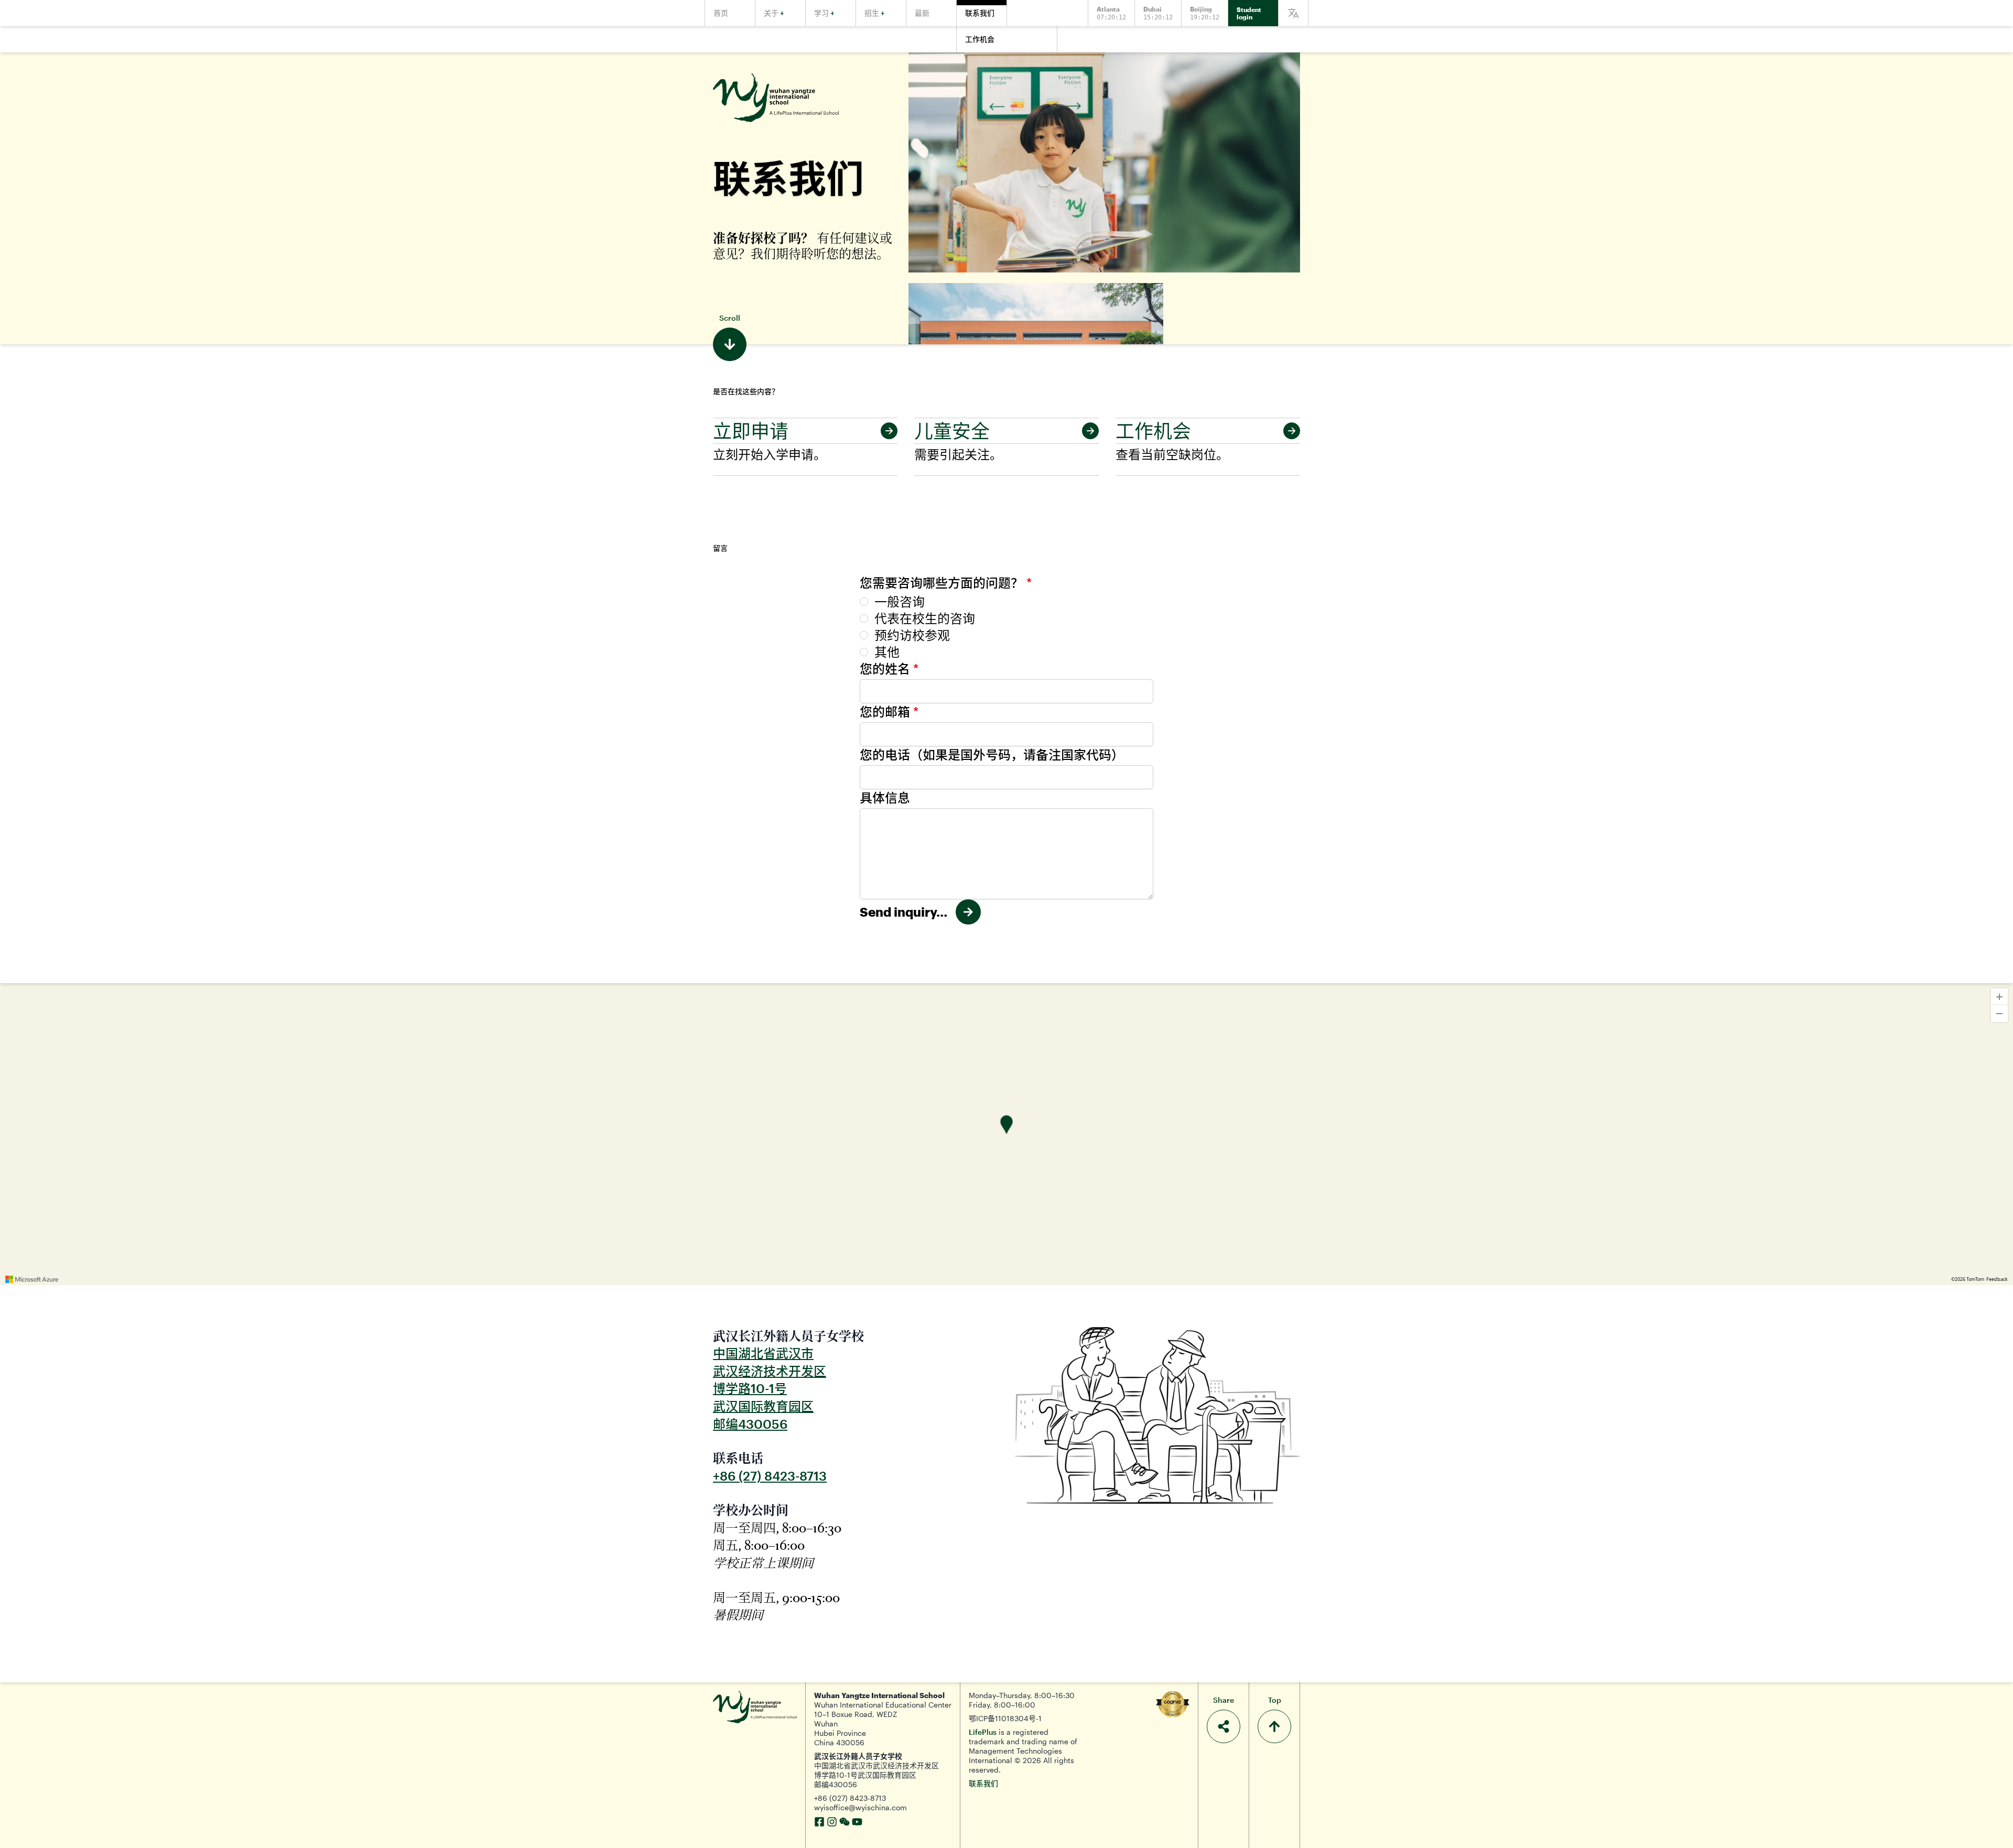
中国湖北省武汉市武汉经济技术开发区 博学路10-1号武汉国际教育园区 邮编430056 (876, 1775)
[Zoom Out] (1999, 1014)
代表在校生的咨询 (925, 618)
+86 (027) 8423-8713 (850, 1798)
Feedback (1997, 1279)
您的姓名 (889, 668)
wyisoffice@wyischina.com (861, 1807)
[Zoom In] (1999, 997)
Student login (1249, 13)
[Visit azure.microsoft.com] (32, 1279)
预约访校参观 (912, 635)
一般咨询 (900, 601)
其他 (887, 652)
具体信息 (885, 797)
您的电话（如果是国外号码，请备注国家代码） (992, 754)
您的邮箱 (889, 711)
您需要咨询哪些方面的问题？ (946, 583)
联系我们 (983, 1783)
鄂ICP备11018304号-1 (1005, 1718)
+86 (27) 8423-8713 (770, 1476)
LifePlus (983, 1732)
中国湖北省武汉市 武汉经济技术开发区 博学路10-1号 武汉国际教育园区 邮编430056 (770, 1388)
